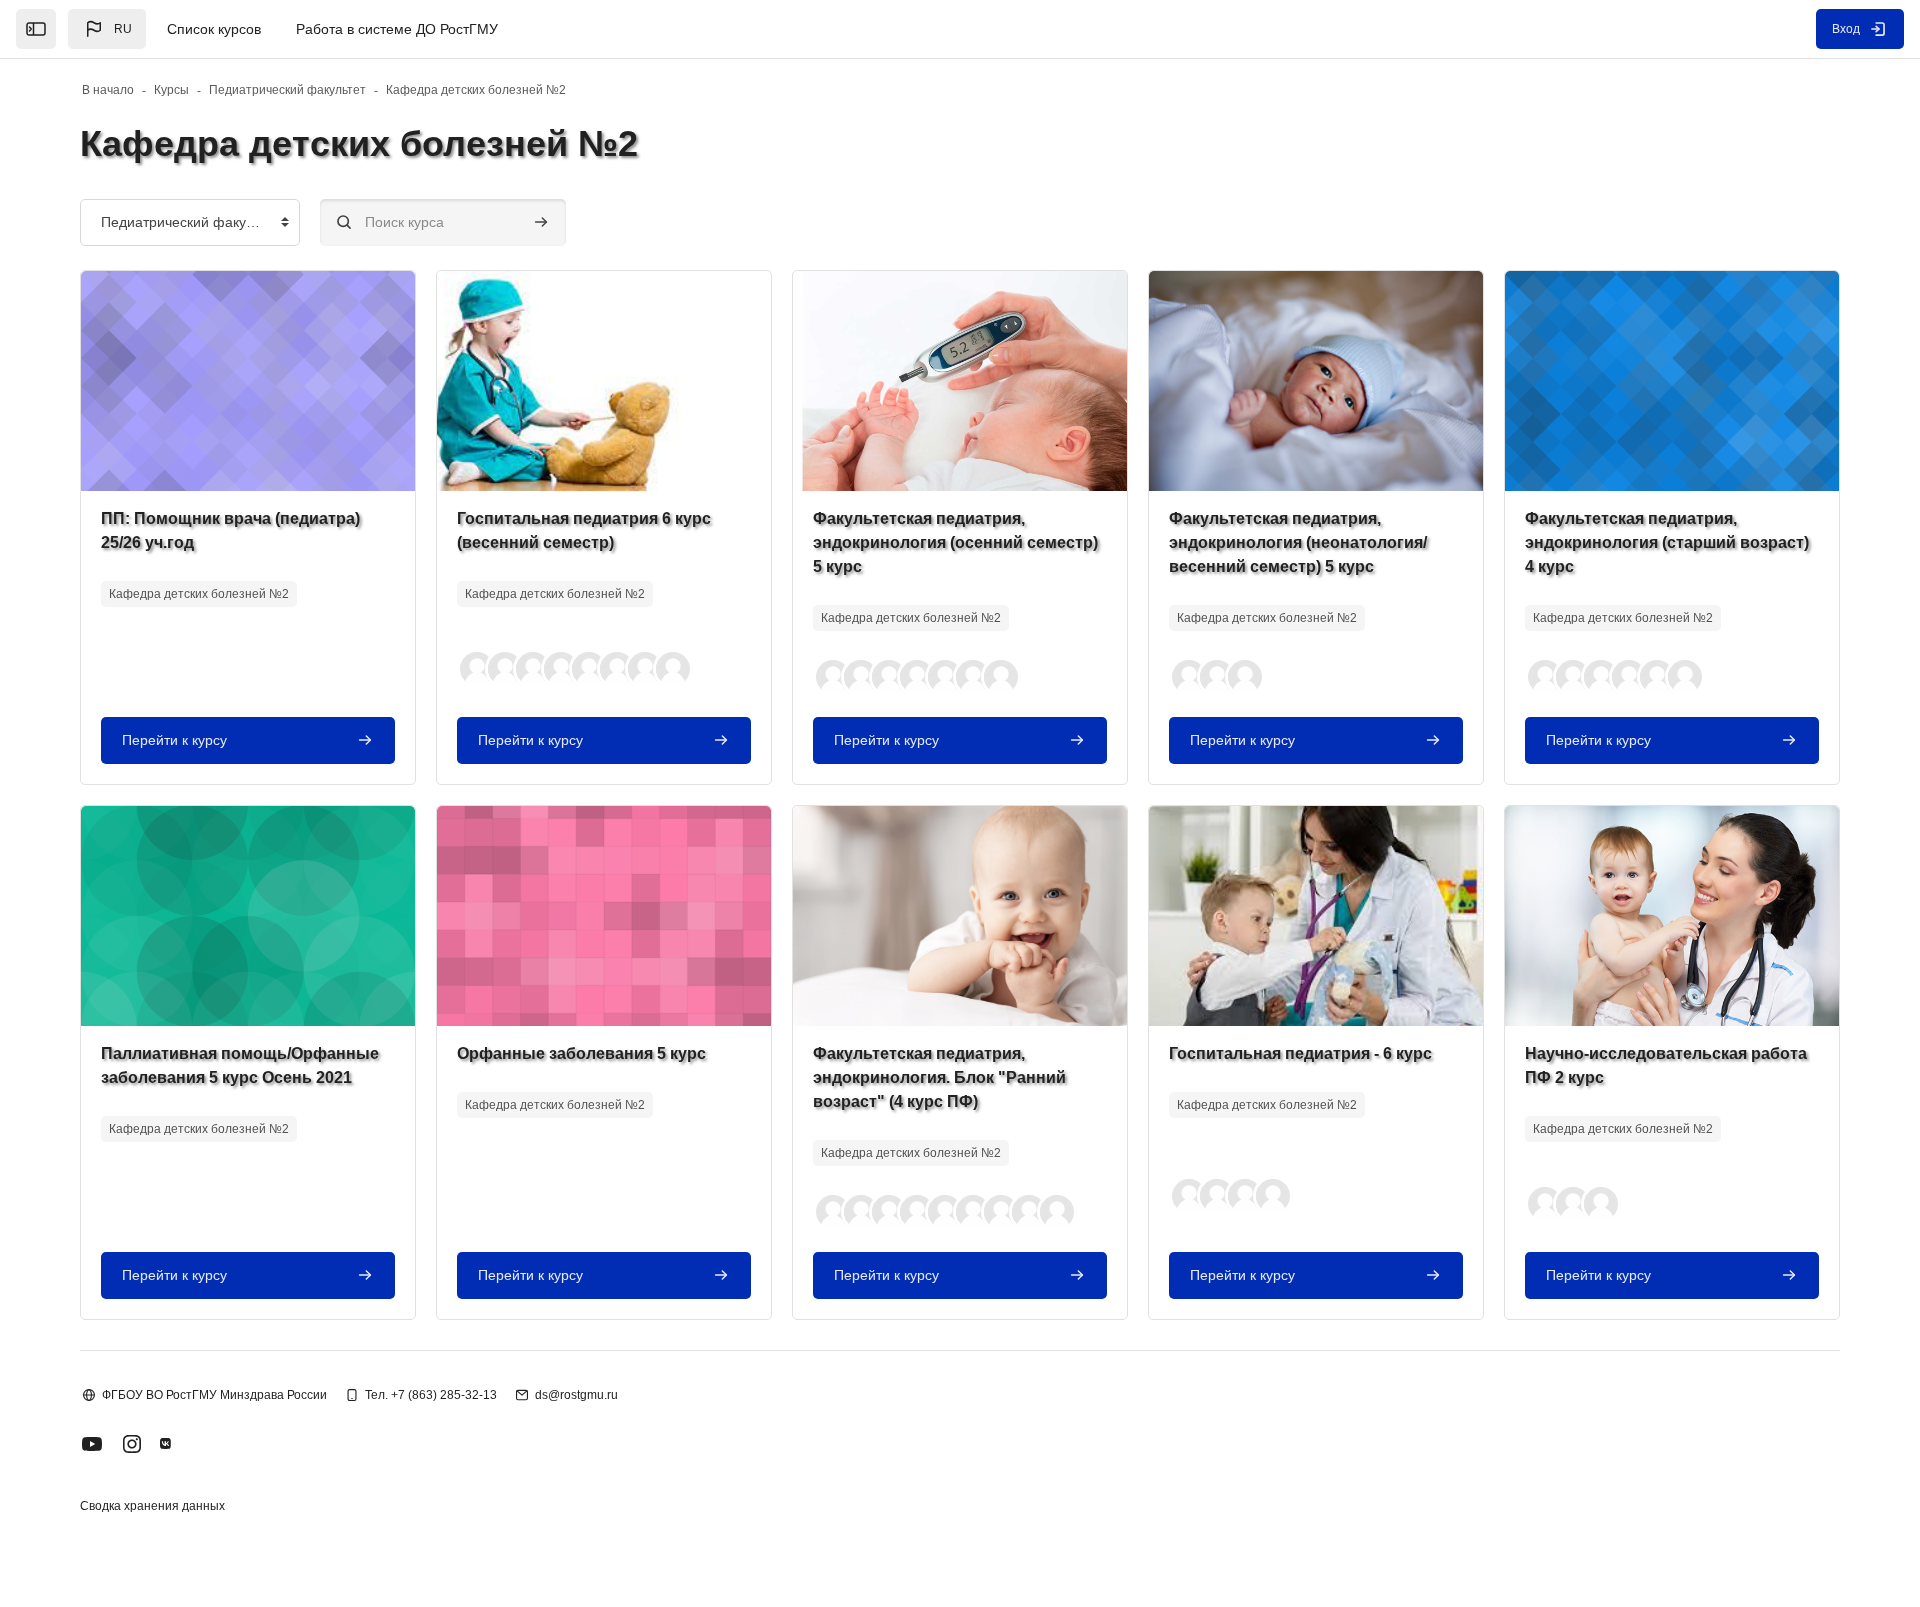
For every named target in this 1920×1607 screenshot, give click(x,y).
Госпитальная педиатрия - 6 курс (1300, 1053)
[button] (107, 29)
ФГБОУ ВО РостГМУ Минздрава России (214, 1395)
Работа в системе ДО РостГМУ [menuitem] (397, 29)
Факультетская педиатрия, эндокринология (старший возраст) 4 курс (1667, 542)
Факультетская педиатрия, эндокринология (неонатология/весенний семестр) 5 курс (1298, 542)
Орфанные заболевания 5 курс (581, 1053)
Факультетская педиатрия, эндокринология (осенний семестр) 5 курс (955, 542)
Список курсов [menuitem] (214, 29)
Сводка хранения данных (152, 1506)
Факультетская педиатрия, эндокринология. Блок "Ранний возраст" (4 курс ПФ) (939, 1077)
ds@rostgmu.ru (576, 1395)
